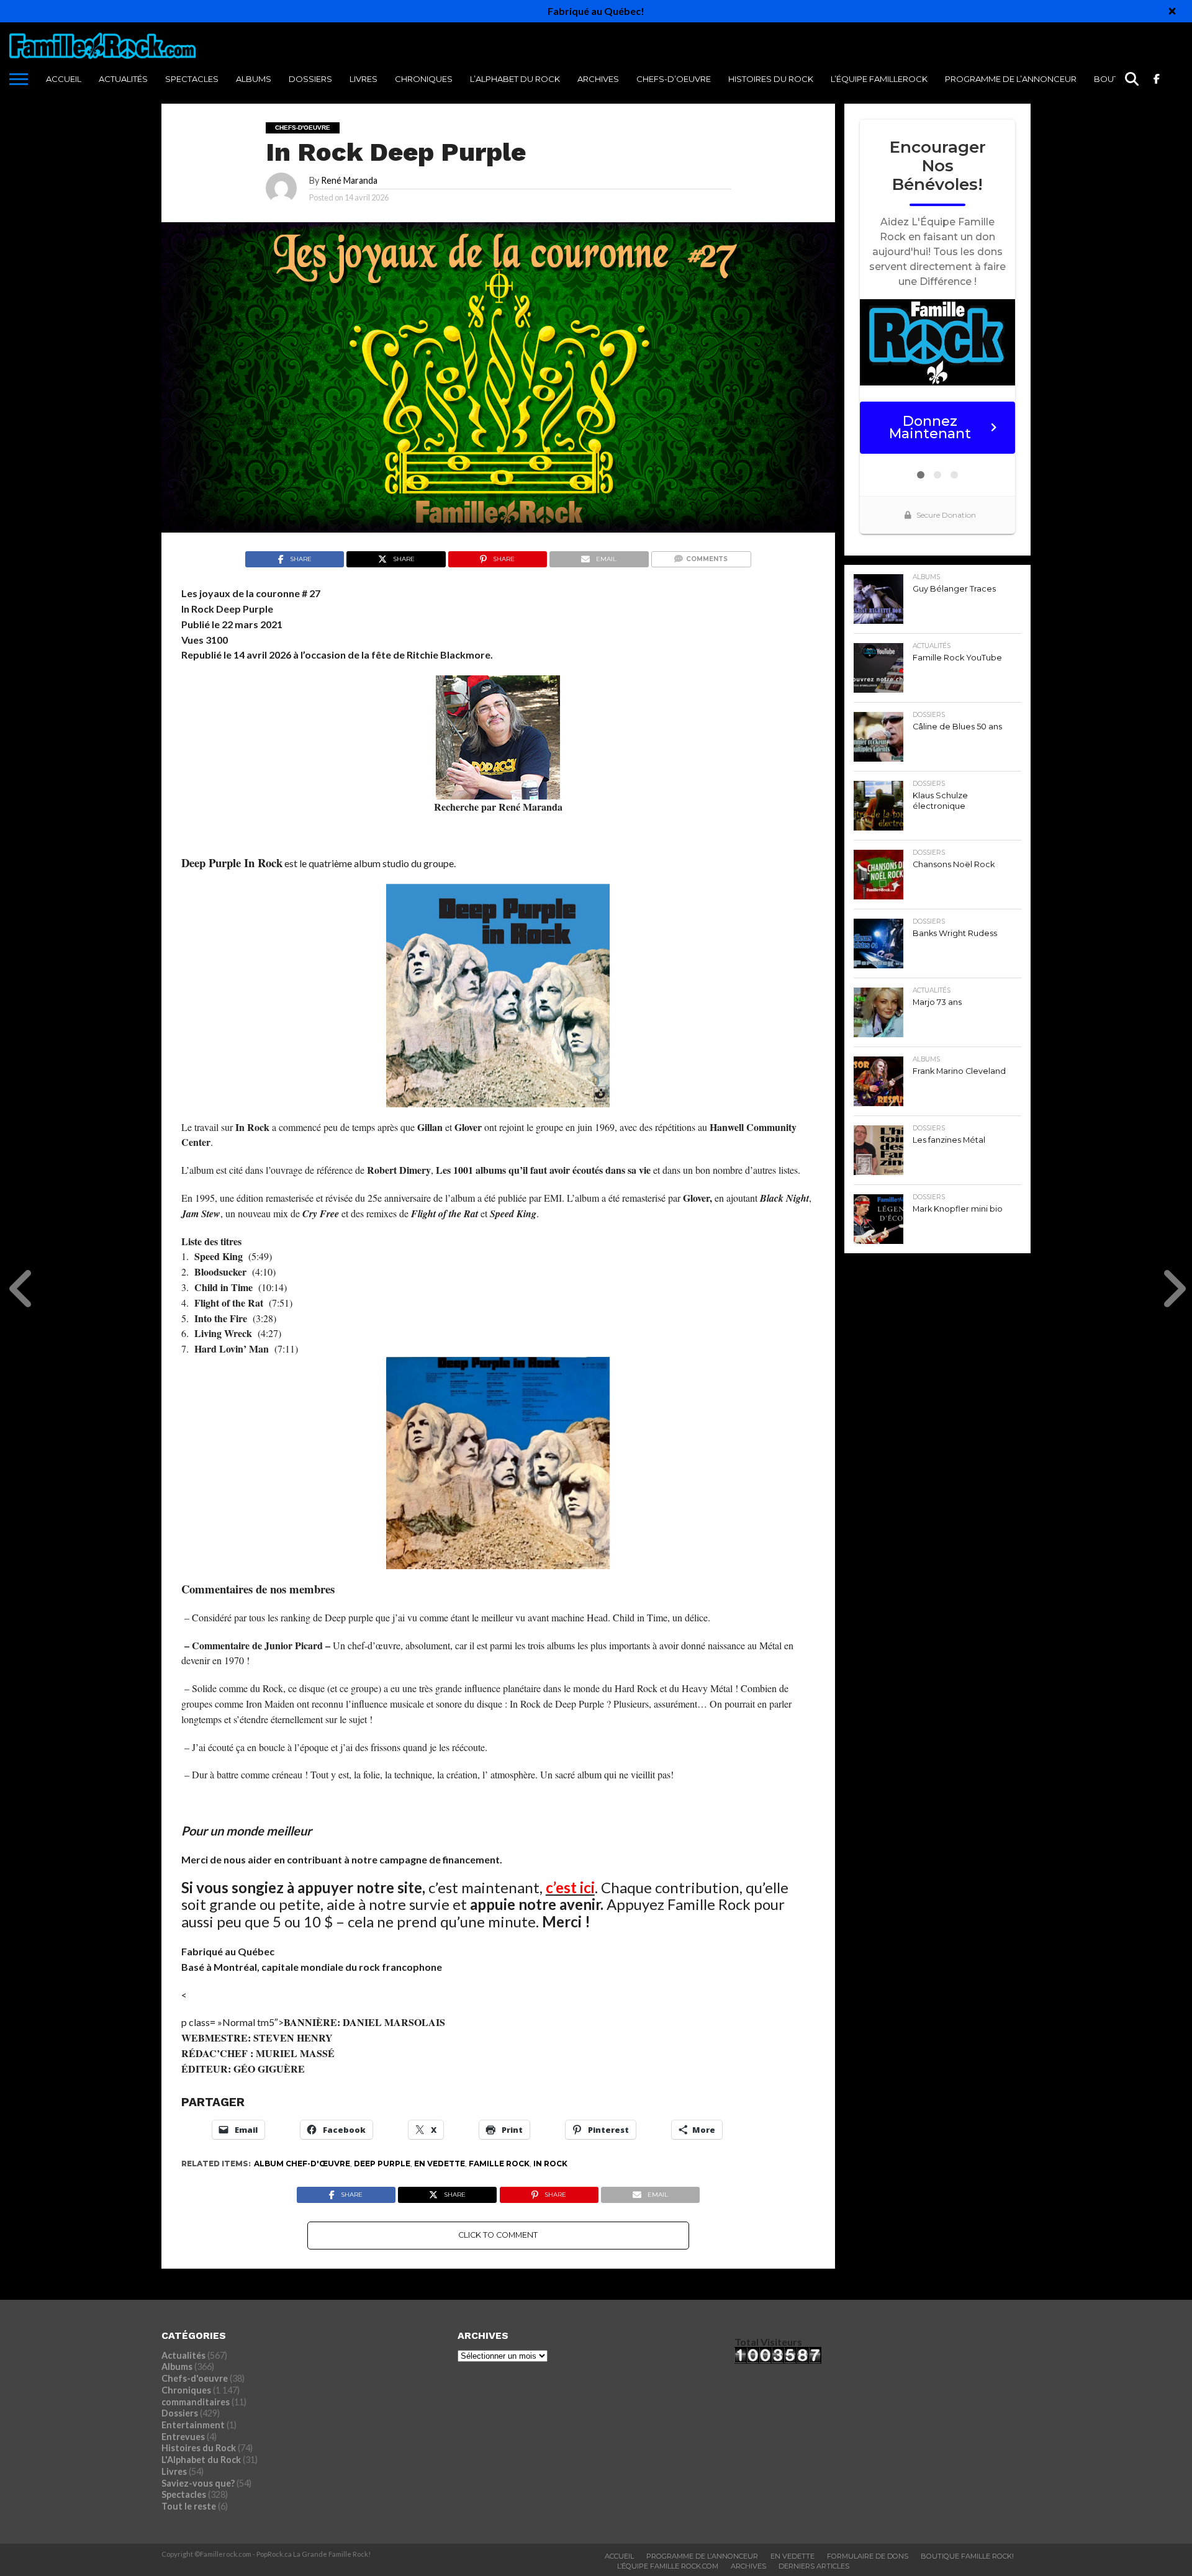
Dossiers (310, 79)
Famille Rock (499, 2164)
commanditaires (196, 2402)
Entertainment (193, 2425)
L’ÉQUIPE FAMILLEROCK (879, 79)
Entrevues (183, 2437)
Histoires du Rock (771, 79)
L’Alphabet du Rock (515, 79)
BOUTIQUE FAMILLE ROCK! (967, 2556)
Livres (363, 79)
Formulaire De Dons (868, 2556)
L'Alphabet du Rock (201, 2460)
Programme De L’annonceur (702, 2556)
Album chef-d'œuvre (302, 2164)
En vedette (440, 2164)
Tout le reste (189, 2506)
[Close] (1172, 11)
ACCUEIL (64, 79)
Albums (254, 79)
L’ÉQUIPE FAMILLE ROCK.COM (668, 2566)
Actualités (123, 79)
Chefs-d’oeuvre (674, 79)
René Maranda (349, 180)
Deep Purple (382, 2164)
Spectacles (192, 79)
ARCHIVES (598, 79)
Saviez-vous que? (198, 2483)
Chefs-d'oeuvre (195, 2378)
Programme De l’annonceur (1011, 79)
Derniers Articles (814, 2566)
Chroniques (424, 79)
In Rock (550, 2164)
